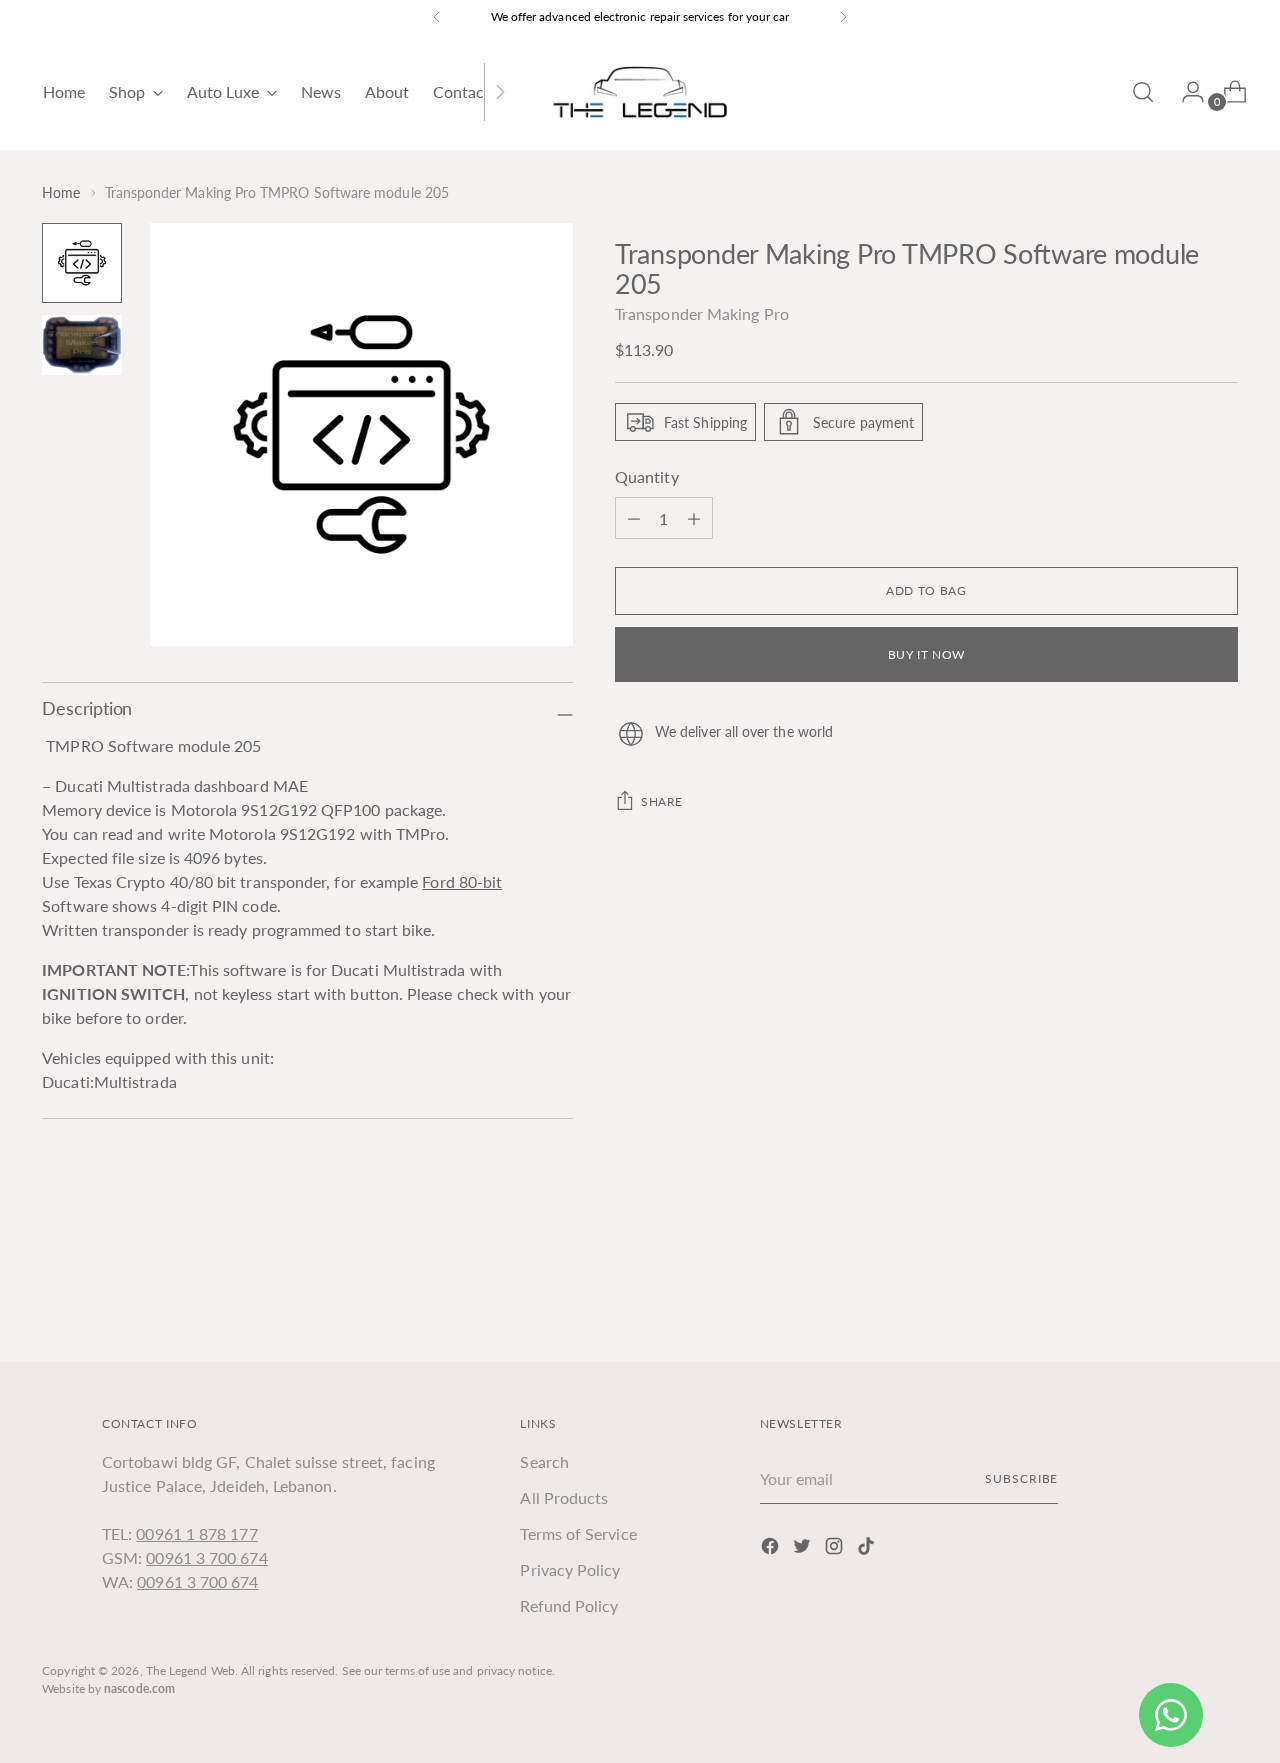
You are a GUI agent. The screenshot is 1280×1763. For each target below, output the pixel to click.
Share (662, 801)
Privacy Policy (570, 1569)
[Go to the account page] (1185, 92)
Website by (108, 1688)
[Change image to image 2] (82, 345)
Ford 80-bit (462, 881)
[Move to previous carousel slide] (1175, 1293)
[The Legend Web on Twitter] (804, 1549)
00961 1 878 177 (196, 1533)
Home (61, 192)
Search (544, 1461)
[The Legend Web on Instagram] (836, 1549)
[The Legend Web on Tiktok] (868, 1549)
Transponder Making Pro (702, 313)
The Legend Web (190, 1670)
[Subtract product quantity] (694, 518)
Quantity (647, 476)
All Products (564, 1497)
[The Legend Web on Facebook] (772, 1549)
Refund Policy (569, 1605)
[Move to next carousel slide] (1221, 1292)
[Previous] (437, 17)
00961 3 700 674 (206, 1557)
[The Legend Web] (640, 92)
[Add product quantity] (634, 518)
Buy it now (926, 654)
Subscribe (1021, 1478)
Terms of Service (578, 1533)
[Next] (843, 17)
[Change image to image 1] (82, 263)
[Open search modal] (1143, 92)
